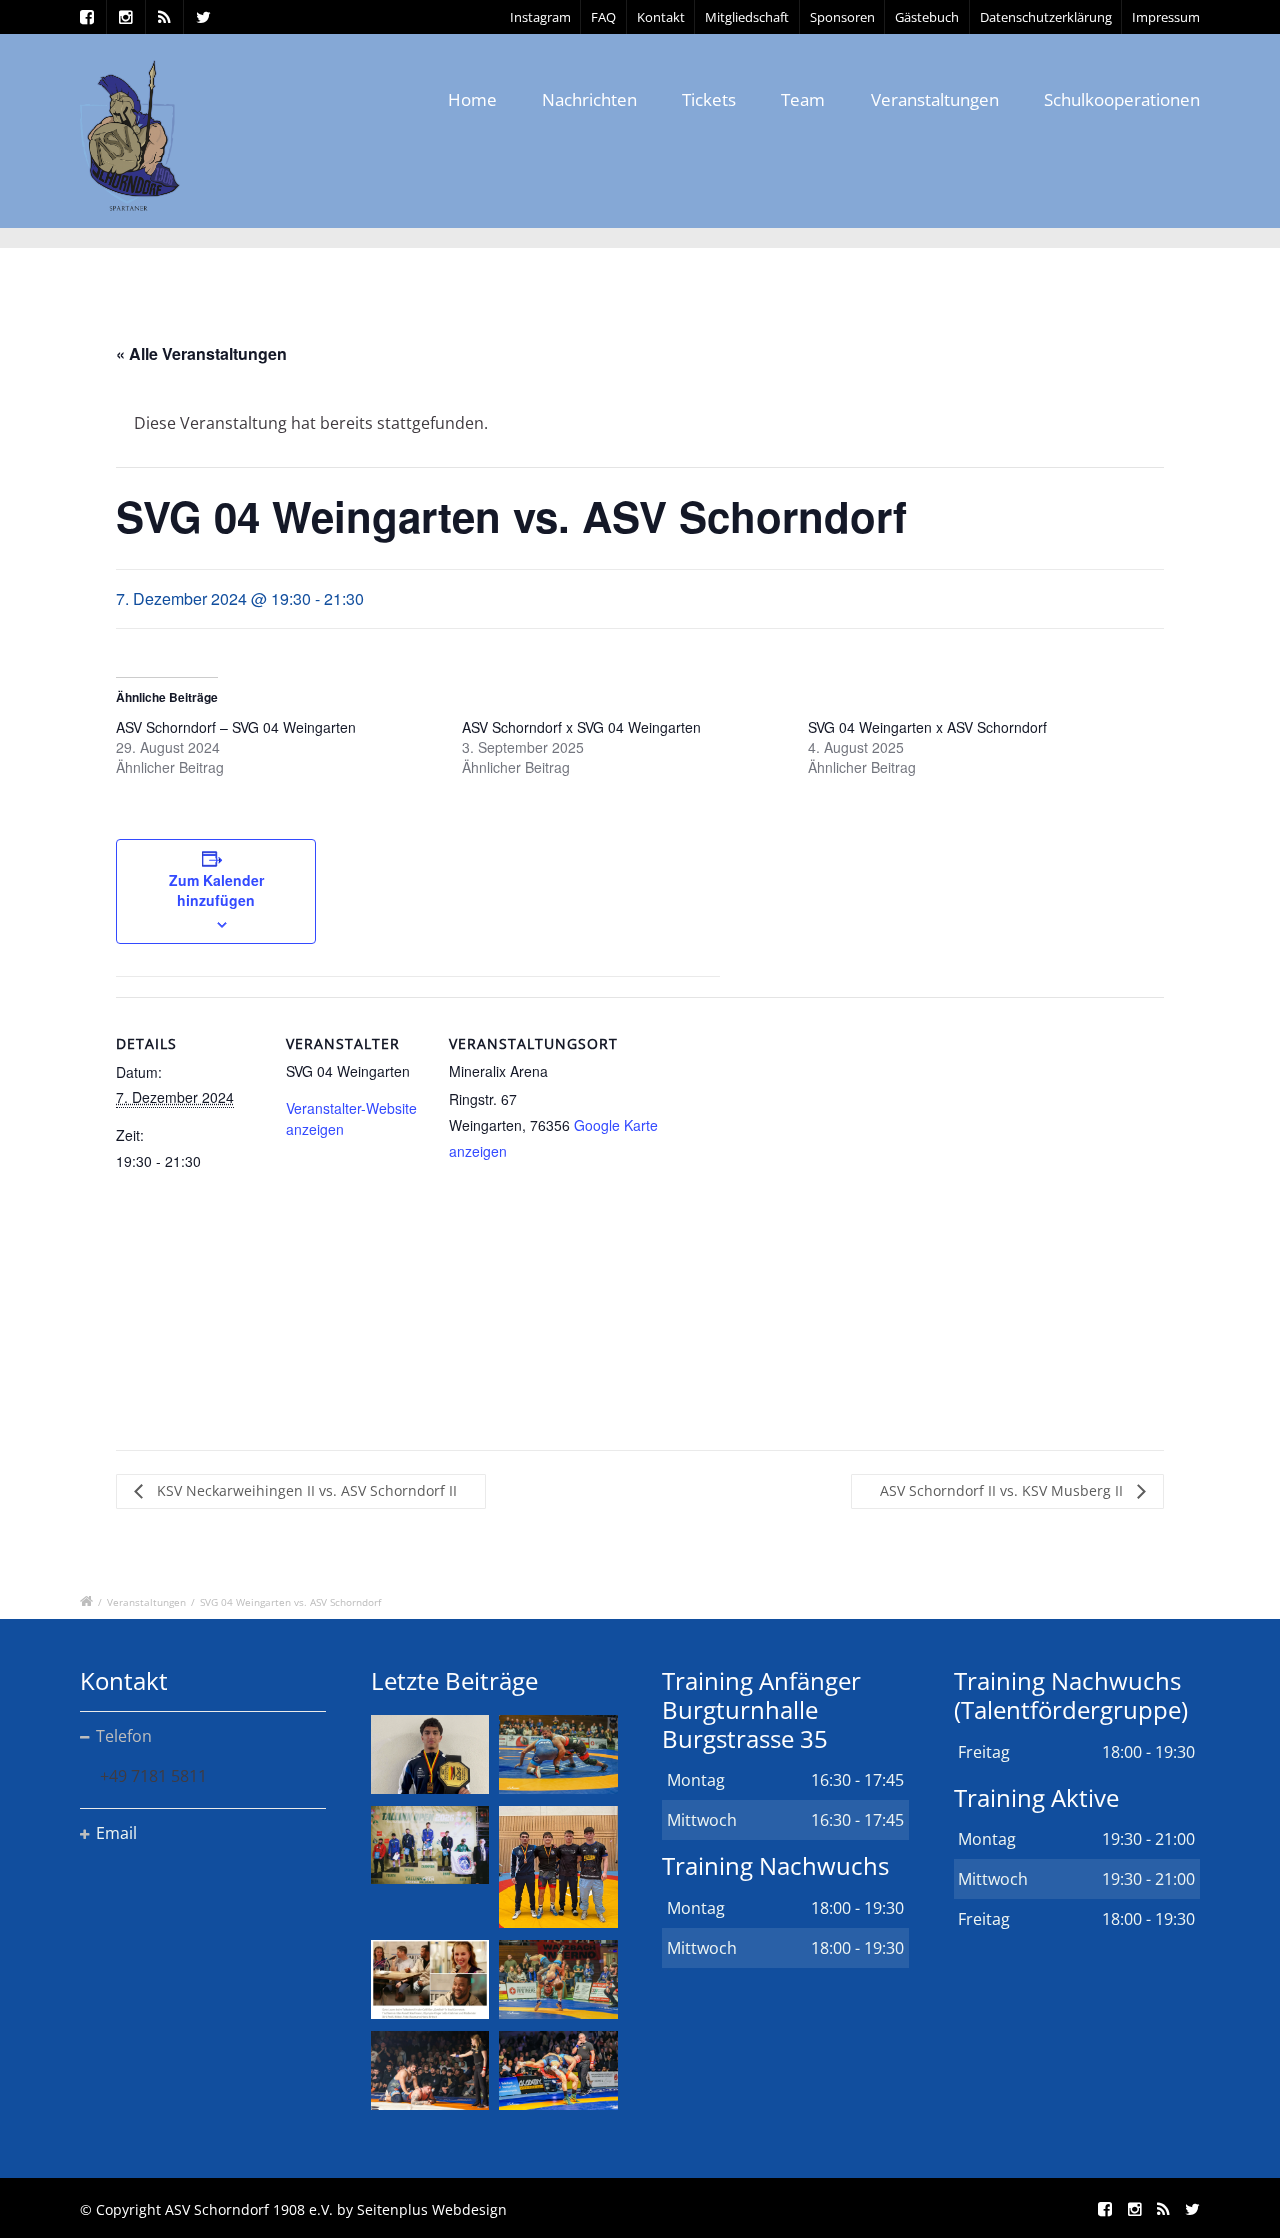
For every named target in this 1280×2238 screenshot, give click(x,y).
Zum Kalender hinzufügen (216, 890)
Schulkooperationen (1122, 99)
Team (803, 99)
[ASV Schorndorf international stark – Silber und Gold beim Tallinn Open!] (430, 1845)
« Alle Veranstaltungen (201, 353)
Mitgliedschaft (747, 17)
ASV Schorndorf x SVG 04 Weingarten (581, 727)
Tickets (709, 99)
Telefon (124, 1736)
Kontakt (661, 17)
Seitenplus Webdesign (432, 2209)
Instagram (540, 17)
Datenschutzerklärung (1046, 17)
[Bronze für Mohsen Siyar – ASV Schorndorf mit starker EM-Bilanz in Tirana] (558, 1754)
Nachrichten (589, 99)
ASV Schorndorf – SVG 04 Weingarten (236, 727)
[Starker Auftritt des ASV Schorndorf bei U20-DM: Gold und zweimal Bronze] (558, 1867)
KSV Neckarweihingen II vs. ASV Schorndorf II (305, 1490)
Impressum (1166, 17)
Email (116, 1833)
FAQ (603, 17)
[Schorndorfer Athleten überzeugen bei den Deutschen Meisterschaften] (430, 1754)
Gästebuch (927, 17)
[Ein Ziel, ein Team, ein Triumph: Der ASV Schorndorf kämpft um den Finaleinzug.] (558, 2070)
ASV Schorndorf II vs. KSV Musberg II (1003, 1490)
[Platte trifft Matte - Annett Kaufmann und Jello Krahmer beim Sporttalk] (430, 1979)
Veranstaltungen (935, 99)
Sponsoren (842, 17)
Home (472, 99)
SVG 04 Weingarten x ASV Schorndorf (927, 727)
